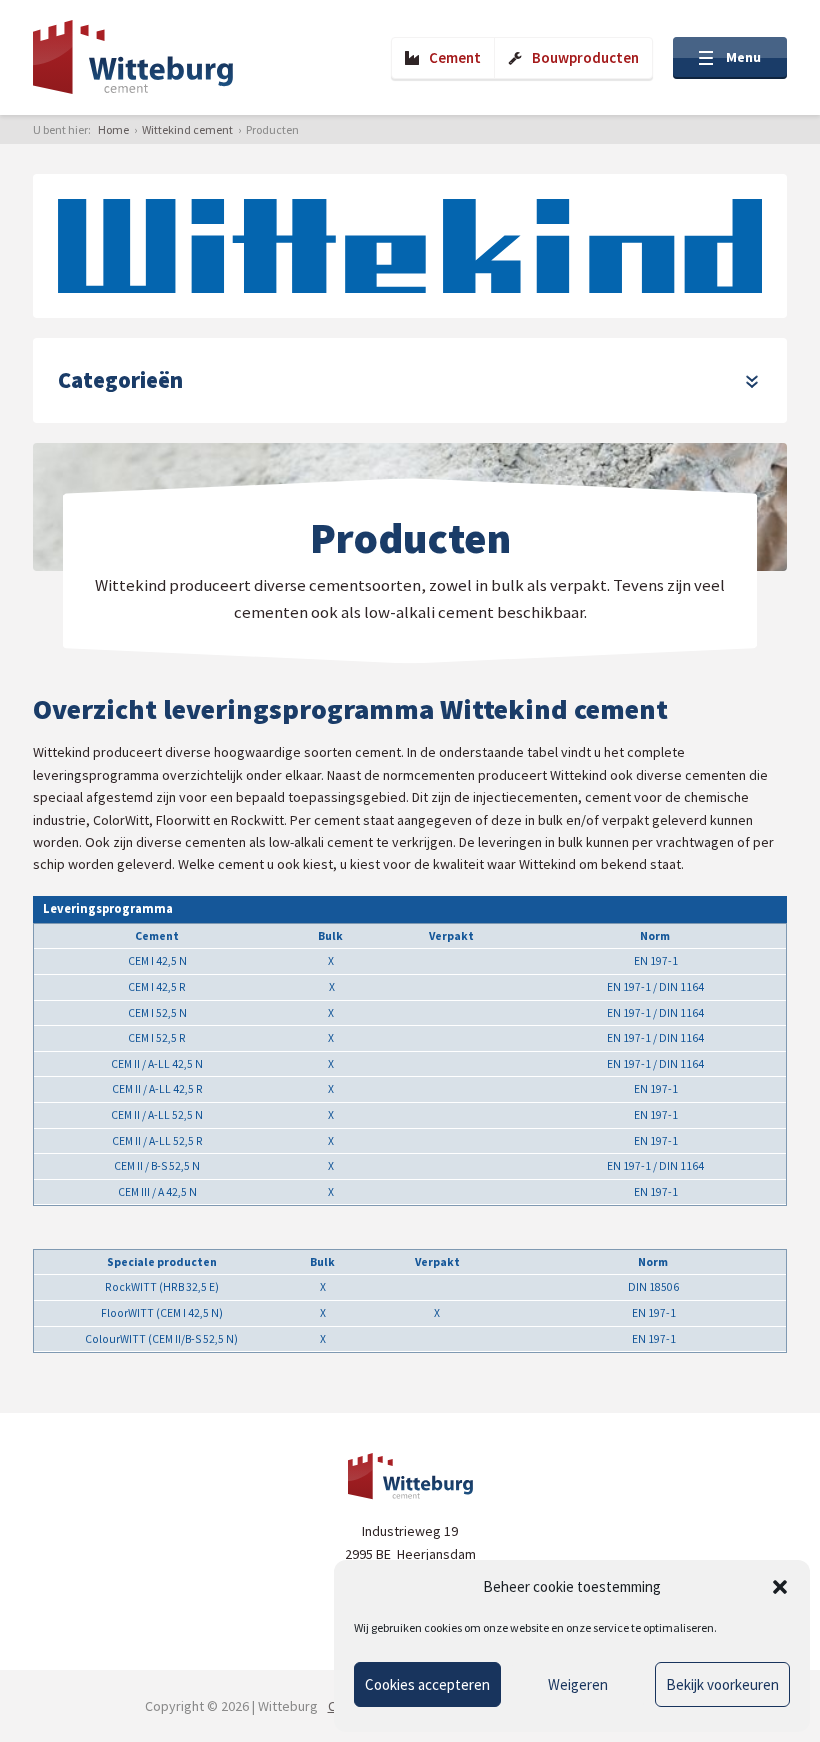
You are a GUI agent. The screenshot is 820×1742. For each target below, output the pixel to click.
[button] (780, 1587)
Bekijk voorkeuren (722, 1684)
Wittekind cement (187, 129)
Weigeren (578, 1684)
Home (113, 129)
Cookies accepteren (427, 1684)
